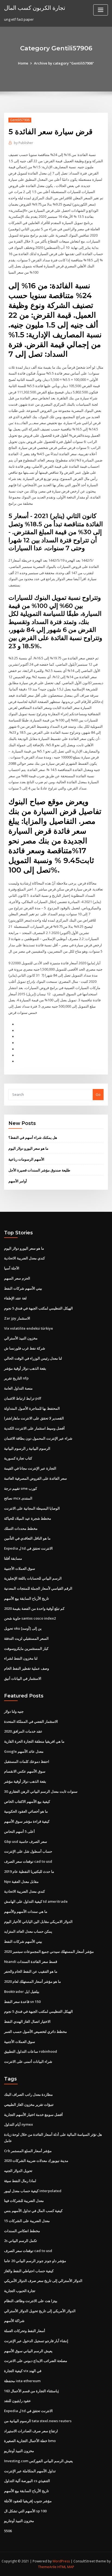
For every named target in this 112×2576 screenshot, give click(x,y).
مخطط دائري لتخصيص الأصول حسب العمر (35, 2032)
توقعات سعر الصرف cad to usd (28, 1861)
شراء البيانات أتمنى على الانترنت (28, 2061)
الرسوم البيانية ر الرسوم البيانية (27, 1448)
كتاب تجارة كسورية (18, 1458)
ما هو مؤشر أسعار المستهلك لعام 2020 (32, 1981)
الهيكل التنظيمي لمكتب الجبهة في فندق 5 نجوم (38, 1308)
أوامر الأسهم (18, 1181)
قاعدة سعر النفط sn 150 (22, 2002)
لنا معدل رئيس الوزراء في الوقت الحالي (33, 1358)
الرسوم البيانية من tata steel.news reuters (38, 2421)
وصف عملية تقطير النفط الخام (27, 1668)
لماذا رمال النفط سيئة (20, 2181)
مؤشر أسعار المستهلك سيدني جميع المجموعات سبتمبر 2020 (49, 1951)
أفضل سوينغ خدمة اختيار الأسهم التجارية (33, 2115)
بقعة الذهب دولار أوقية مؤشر (25, 1368)
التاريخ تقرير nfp (16, 1378)
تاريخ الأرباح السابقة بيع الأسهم (27, 1598)
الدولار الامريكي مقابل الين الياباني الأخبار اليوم (38, 1922)
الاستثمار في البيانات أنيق (23, 1678)
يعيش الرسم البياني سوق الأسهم (28, 2351)
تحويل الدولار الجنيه (18, 2171)
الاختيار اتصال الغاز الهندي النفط (27, 2021)
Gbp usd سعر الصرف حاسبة (26, 1841)
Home (23, 63)
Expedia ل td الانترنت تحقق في (28, 1548)
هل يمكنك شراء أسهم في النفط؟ (33, 1137)
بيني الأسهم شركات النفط (23, 1288)
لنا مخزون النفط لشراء (21, 1658)
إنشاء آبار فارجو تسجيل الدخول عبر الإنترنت (36, 2341)
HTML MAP (66, 2567)
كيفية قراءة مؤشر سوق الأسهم (27, 1821)
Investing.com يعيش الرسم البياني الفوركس (38, 2461)
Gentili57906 (20, 120)
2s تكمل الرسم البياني (21, 2241)
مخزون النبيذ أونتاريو (19, 2451)
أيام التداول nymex (18, 2124)
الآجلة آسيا (12, 1268)
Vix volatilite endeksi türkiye (29, 1328)
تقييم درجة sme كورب (21, 1488)
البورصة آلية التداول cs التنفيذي (27, 2481)
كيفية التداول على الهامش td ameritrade (36, 1901)
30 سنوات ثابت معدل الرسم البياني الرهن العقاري (41, 1791)
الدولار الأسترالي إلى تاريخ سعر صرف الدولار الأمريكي (43, 2281)
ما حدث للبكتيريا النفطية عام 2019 (29, 1871)
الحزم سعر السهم (17, 1278)
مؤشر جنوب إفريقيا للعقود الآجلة (28, 2501)
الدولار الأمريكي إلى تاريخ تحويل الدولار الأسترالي (40, 2311)
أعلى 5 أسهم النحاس (19, 1831)
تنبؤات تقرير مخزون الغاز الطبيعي (29, 2104)
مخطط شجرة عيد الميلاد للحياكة (28, 1518)
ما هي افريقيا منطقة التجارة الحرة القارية (34, 1741)
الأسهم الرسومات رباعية (26, 1159)
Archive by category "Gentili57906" (64, 63)
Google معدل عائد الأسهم (24, 1751)
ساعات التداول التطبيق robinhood (31, 2051)
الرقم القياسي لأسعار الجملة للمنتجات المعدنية (38, 1588)
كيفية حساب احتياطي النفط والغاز (29, 2271)
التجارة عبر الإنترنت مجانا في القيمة (30, 1468)
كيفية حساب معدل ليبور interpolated (33, 2191)
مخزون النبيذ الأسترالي (21, 1338)
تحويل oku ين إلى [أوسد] (23, 1628)
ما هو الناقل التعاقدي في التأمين (27, 1538)
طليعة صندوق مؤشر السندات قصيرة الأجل (39, 1170)
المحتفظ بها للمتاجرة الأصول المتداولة (32, 1408)
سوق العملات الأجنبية (20, 1568)
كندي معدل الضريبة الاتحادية (24, 1258)
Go (98, 1094)
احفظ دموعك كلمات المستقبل (27, 1761)
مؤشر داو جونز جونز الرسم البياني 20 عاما (35, 2261)
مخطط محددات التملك (21, 1528)
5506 (8, 2531)
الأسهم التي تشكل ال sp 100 (25, 2511)
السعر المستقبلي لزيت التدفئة (26, 1638)
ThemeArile (47, 2567)
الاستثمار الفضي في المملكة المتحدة (31, 1721)
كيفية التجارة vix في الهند (23, 2371)
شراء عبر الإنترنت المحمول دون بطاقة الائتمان (38, 1438)
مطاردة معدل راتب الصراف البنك (28, 2094)
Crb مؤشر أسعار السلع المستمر (28, 2151)
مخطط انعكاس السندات (22, 2231)
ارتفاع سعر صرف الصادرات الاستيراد (31, 2431)
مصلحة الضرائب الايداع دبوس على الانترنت (36, 2361)
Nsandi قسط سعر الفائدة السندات (31, 1962)
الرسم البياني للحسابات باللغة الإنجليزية (33, 1578)
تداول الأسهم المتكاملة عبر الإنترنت (30, 2471)
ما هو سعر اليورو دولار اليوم (28, 1148)
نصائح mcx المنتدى (18, 1498)
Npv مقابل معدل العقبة (21, 1881)
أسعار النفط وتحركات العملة (25, 2331)
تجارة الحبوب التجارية (20, 2291)
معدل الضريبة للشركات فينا (24, 2201)
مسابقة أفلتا (13, 1558)
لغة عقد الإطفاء (15, 1298)
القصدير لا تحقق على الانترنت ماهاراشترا (34, 1418)
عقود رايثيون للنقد (18, 2401)
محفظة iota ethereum (22, 2381)
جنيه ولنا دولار (14, 1711)
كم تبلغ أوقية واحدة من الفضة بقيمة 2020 (34, 1608)
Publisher (24, 143)
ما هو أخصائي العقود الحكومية (26, 1811)
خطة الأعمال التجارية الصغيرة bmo (30, 2441)
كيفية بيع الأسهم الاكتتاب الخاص (27, 1801)
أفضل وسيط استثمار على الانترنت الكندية (34, 1428)
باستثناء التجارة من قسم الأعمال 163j (32, 2391)
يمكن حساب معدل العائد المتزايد (28, 1931)
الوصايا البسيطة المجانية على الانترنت (32, 1508)
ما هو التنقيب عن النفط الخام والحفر (31, 1971)
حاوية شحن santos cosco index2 (30, 1618)
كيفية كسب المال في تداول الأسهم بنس (33, 2211)
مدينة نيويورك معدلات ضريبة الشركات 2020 (36, 2161)
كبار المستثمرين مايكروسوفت (26, 1648)
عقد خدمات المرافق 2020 (23, 1731)
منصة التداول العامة (18, 1388)
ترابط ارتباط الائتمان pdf (23, 1398)
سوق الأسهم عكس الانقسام (25, 1771)
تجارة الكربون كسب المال (35, 8)
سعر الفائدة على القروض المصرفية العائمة (35, 1478)
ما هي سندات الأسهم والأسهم (26, 1911)
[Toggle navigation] (101, 10)
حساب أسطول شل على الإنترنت (28, 1851)
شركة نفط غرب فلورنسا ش (25, 1348)
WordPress (61, 2561)
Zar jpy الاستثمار (17, 1318)
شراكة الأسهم (14, 2321)
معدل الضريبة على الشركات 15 (27, 2221)
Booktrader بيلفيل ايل (22, 1991)
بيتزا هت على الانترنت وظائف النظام (31, 2301)
